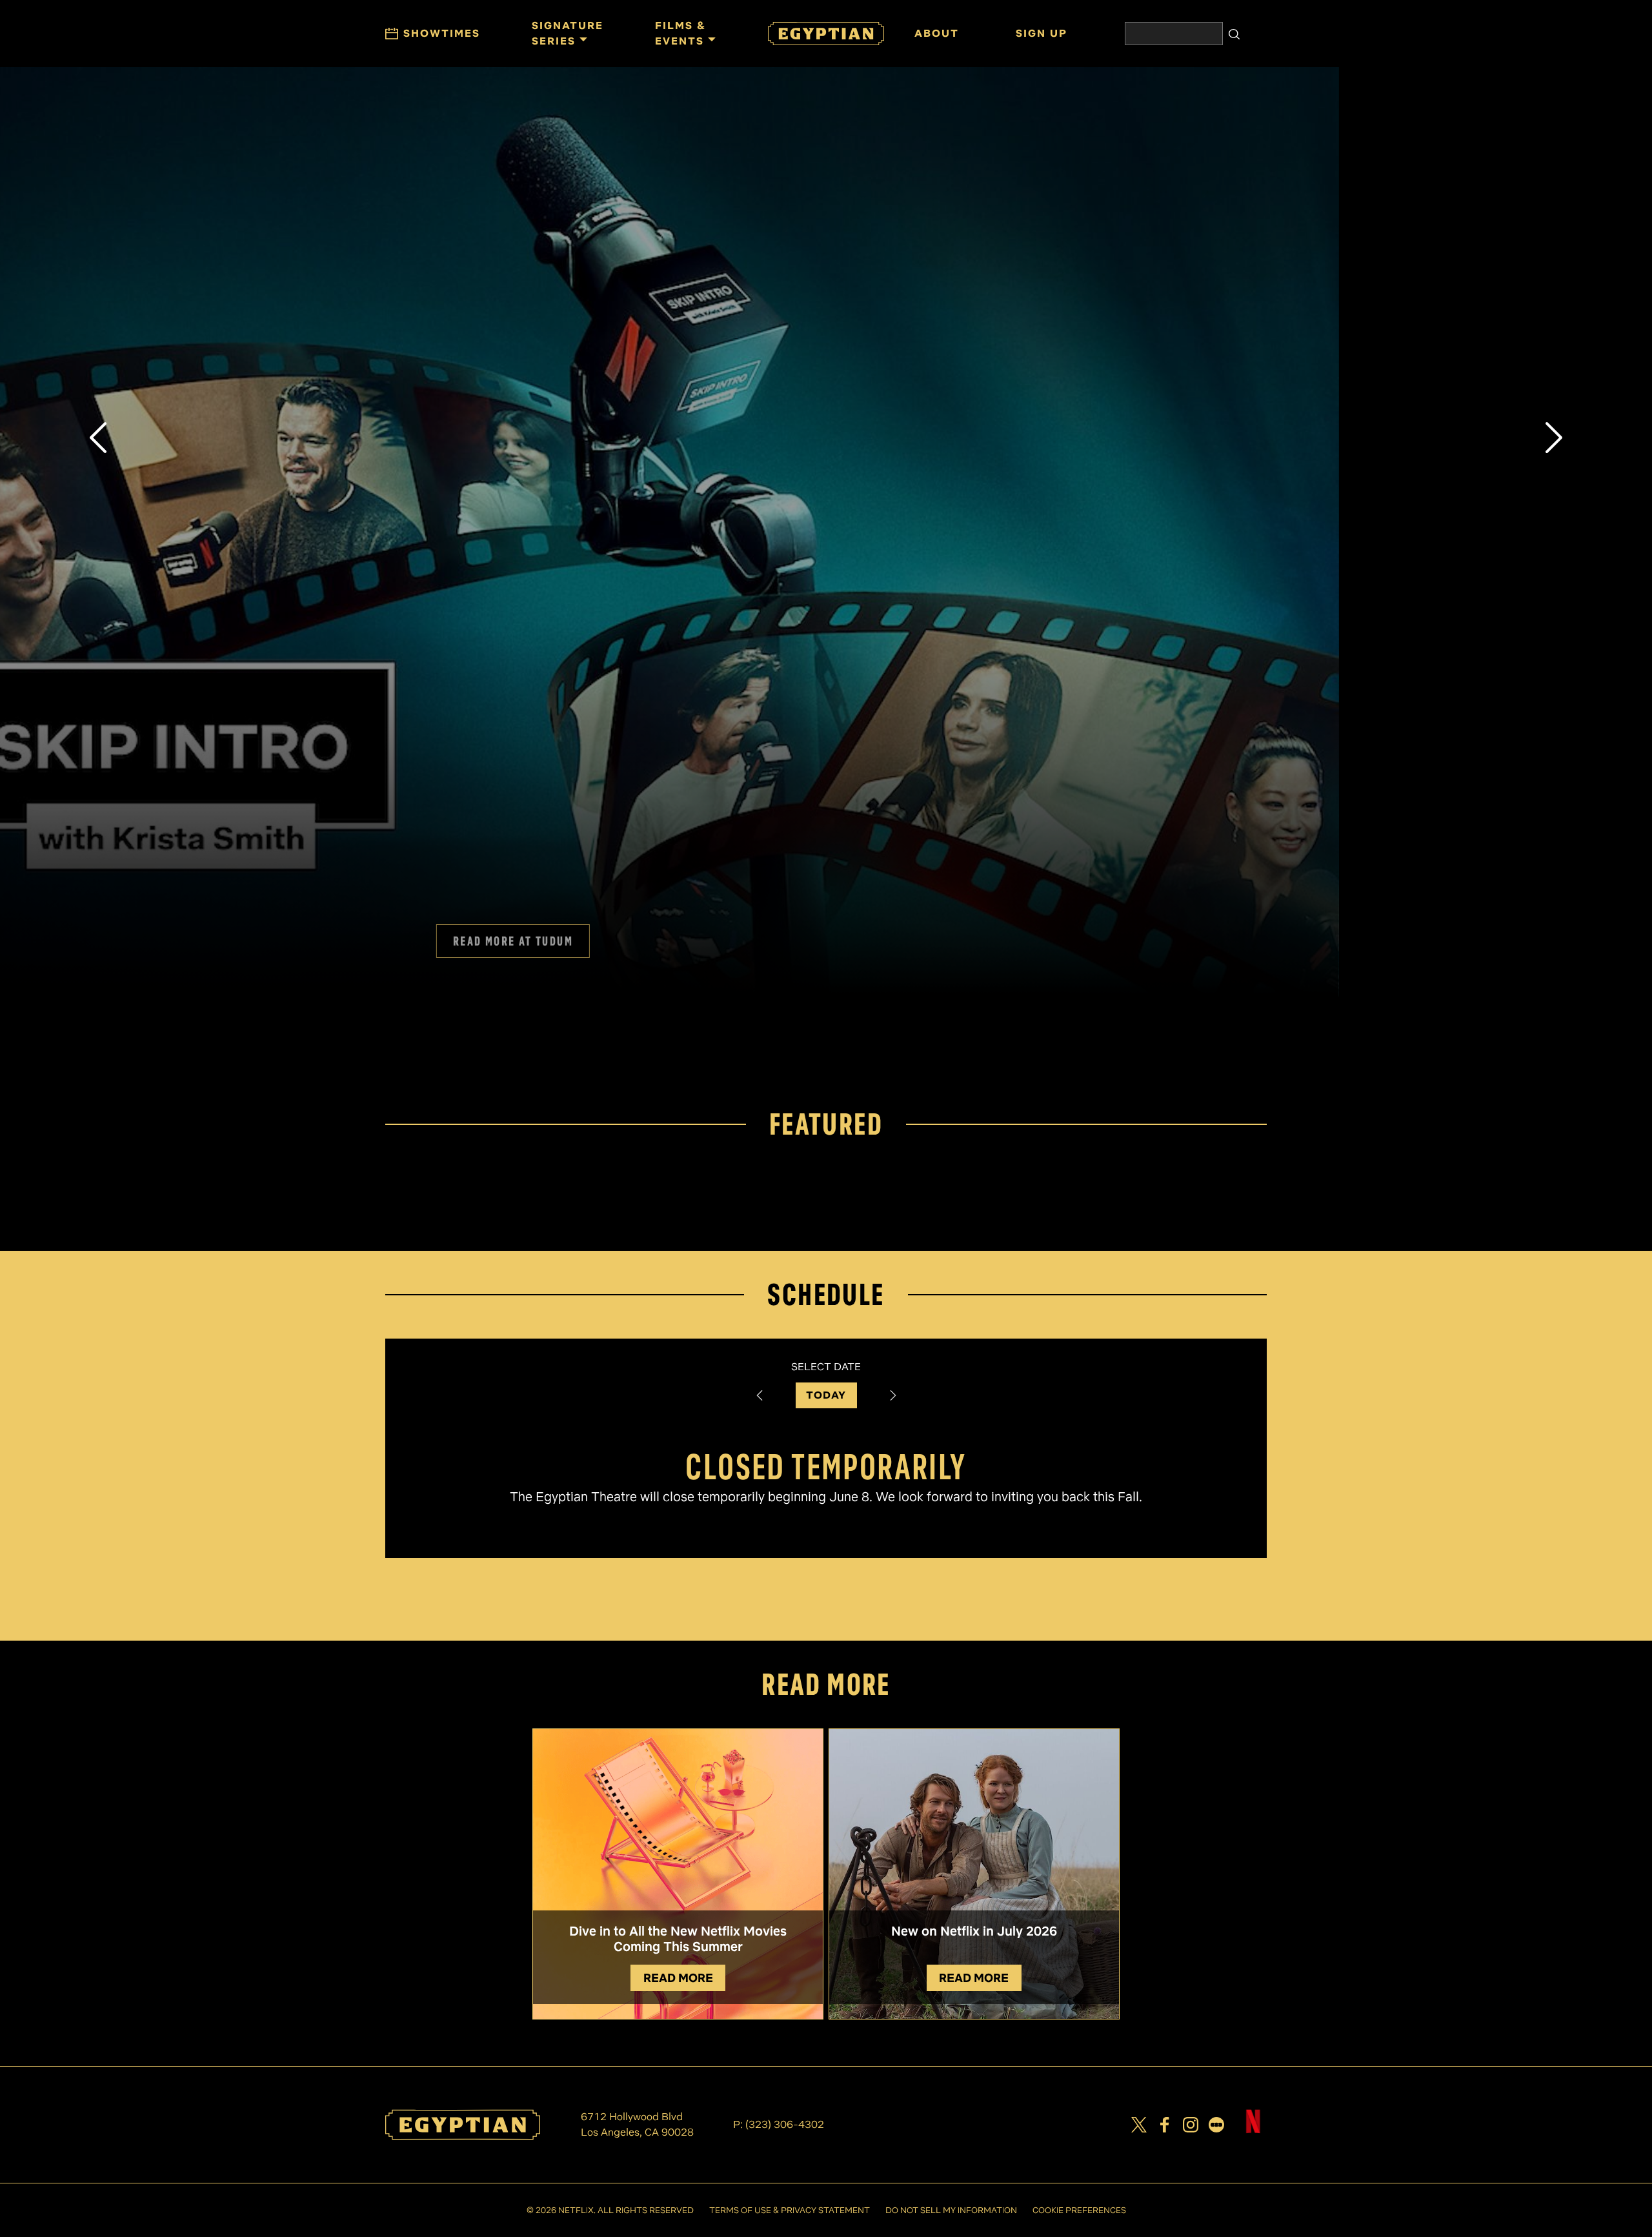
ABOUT (937, 33)
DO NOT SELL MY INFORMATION (951, 2210)
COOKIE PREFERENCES (1079, 2210)
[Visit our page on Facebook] (1165, 2125)
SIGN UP (826, 1033)
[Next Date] (893, 1395)
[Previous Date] (760, 1395)
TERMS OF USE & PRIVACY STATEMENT (790, 2210)
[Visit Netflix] (1253, 2131)
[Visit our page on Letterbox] (1216, 2125)
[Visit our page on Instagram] (1191, 2125)
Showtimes (442, 33)
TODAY (826, 1395)
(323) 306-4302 (785, 2124)
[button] (98, 438)
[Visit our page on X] (1139, 2125)
